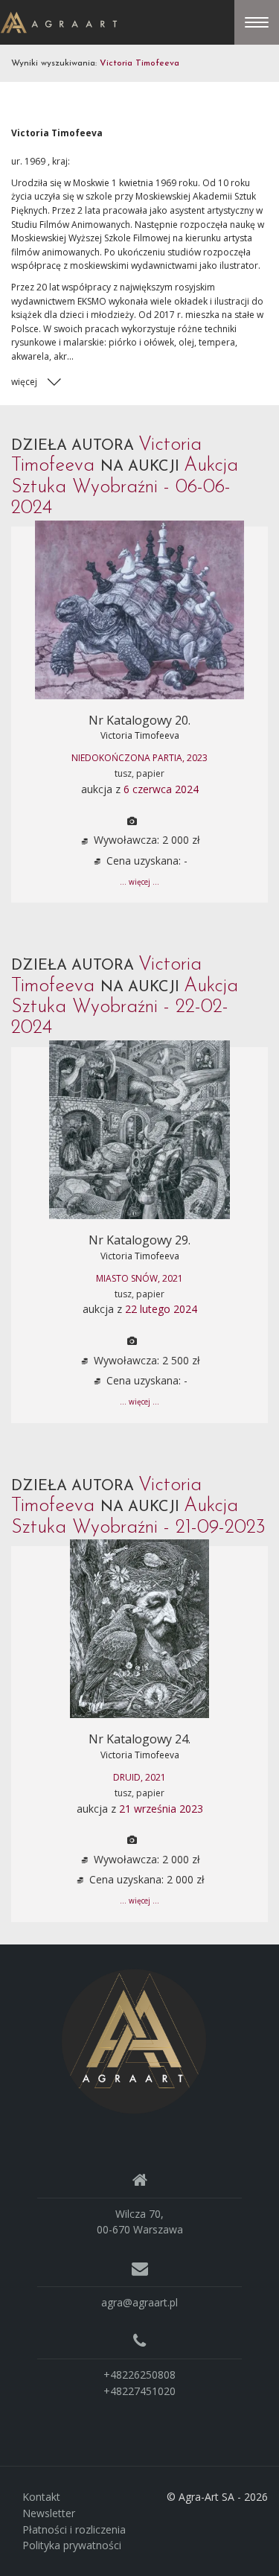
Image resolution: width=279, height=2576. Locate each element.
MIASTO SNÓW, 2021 (139, 1278)
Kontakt (41, 2497)
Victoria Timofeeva (140, 735)
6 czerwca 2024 (161, 789)
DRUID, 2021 (139, 1777)
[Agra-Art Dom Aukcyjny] (134, 2040)
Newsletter (49, 2513)
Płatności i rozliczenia (74, 2529)
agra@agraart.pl (139, 2302)
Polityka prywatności (72, 2545)
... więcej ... (139, 882)
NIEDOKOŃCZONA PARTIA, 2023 (139, 758)
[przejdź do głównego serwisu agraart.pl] (59, 21)
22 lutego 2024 (161, 1309)
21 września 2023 (161, 1809)
